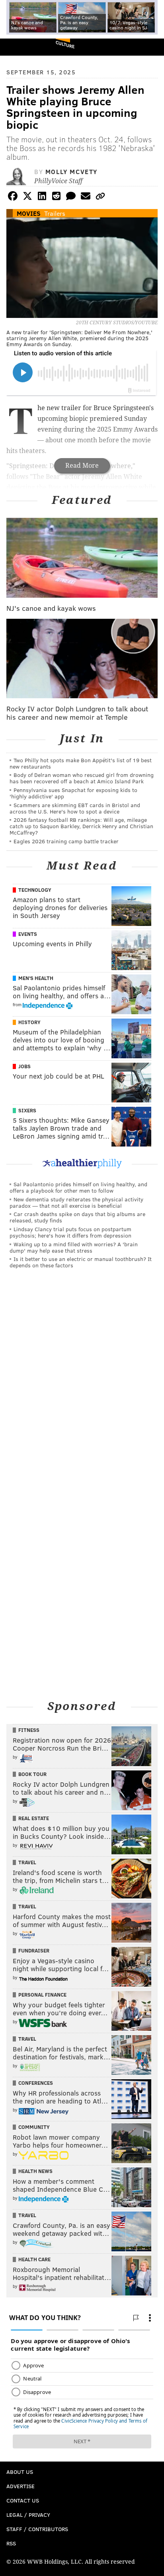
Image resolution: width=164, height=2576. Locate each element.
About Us (20, 2472)
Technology (35, 890)
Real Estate (34, 1818)
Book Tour (32, 1774)
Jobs (24, 1066)
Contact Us (23, 2500)
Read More (82, 466)
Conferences (36, 2083)
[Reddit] (57, 197)
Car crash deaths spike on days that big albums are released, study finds (77, 1217)
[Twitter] (27, 197)
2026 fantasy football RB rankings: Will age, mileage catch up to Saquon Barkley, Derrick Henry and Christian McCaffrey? (81, 826)
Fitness (29, 1730)
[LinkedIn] (42, 197)
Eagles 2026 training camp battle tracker (66, 841)
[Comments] (71, 197)
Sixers (27, 1110)
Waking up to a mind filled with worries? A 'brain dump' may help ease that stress (74, 1247)
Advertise (20, 2486)
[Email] (86, 197)
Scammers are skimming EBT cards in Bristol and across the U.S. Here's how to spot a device (75, 808)
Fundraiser (34, 1950)
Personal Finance (42, 1995)
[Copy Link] (100, 197)
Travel (27, 1862)
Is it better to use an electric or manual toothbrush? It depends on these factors (81, 1262)
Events (28, 934)
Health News (35, 2171)
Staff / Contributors (37, 2529)
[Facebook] (13, 197)
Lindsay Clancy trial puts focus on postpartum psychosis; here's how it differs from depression (70, 1232)
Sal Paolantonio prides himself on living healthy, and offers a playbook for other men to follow (78, 1187)
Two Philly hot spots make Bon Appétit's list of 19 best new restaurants (81, 763)
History (29, 1022)
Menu (151, 47)
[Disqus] (82, 1385)
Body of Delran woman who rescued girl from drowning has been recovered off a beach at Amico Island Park (82, 778)
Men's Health (36, 978)
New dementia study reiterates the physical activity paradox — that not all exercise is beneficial (76, 1202)
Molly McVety (71, 171)
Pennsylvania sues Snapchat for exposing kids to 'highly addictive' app (73, 793)
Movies (29, 213)
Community (34, 2127)
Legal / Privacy (28, 2515)
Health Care (34, 2259)
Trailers (55, 213)
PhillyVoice (19, 47)
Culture (65, 44)
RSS (11, 2543)
